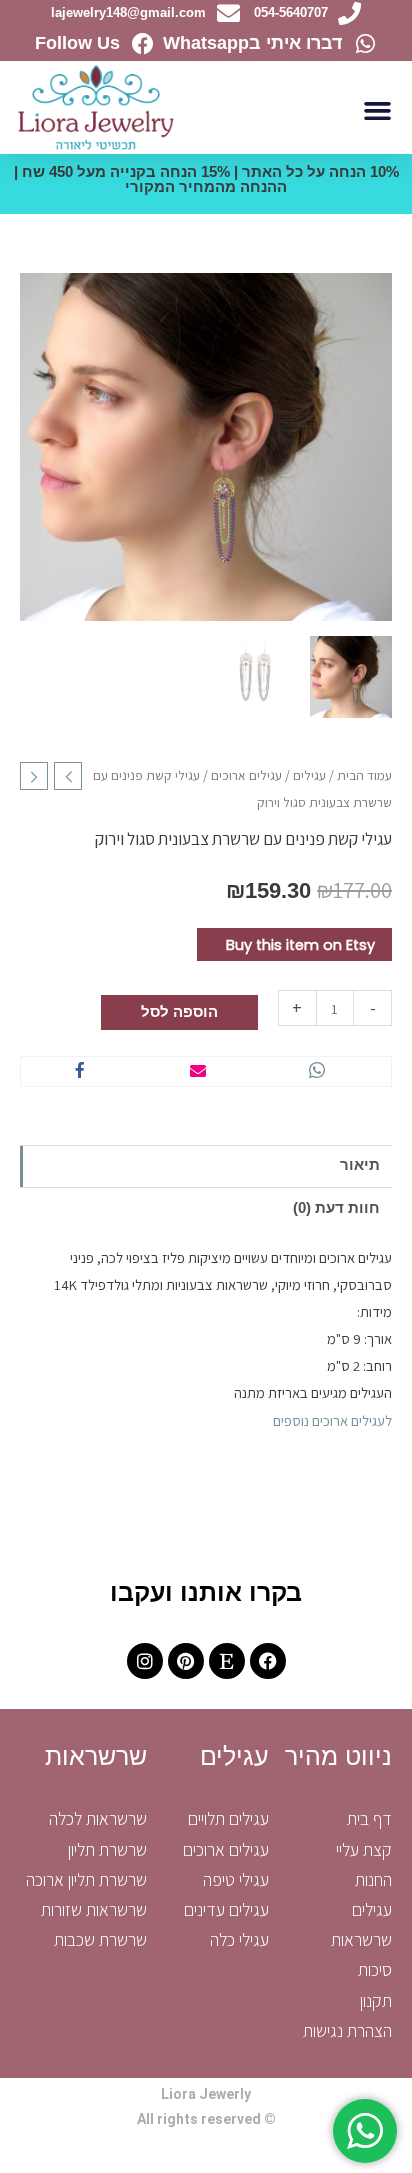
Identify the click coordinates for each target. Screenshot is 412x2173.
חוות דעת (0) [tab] (336, 1208)
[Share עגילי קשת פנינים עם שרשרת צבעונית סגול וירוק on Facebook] (80, 1071)
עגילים (309, 775)
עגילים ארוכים (246, 775)
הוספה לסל (179, 1012)
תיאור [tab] (360, 1165)
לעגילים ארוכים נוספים (332, 1420)
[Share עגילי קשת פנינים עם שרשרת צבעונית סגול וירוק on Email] (198, 1071)
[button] (378, 111)
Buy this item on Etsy (300, 945)
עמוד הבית (364, 775)
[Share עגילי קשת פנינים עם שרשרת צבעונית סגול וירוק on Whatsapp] (316, 1071)
